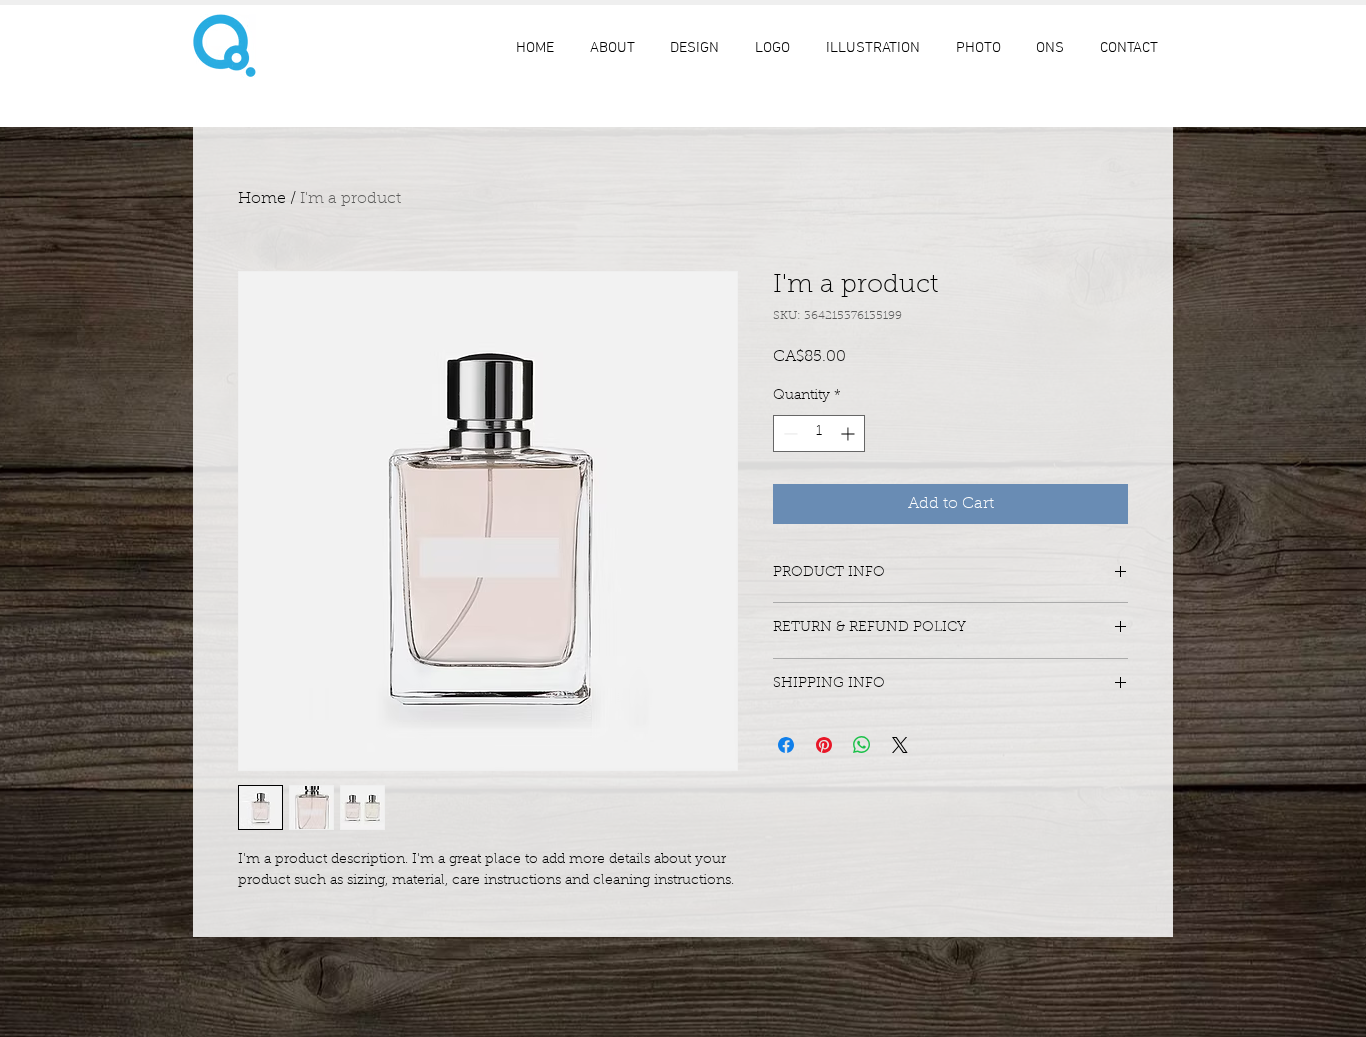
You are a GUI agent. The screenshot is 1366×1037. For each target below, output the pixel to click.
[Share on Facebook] (786, 745)
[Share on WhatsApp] (862, 745)
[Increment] (849, 433)
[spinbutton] (819, 433)
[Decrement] (788, 433)
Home (262, 199)
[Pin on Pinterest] (824, 745)
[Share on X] (900, 745)
